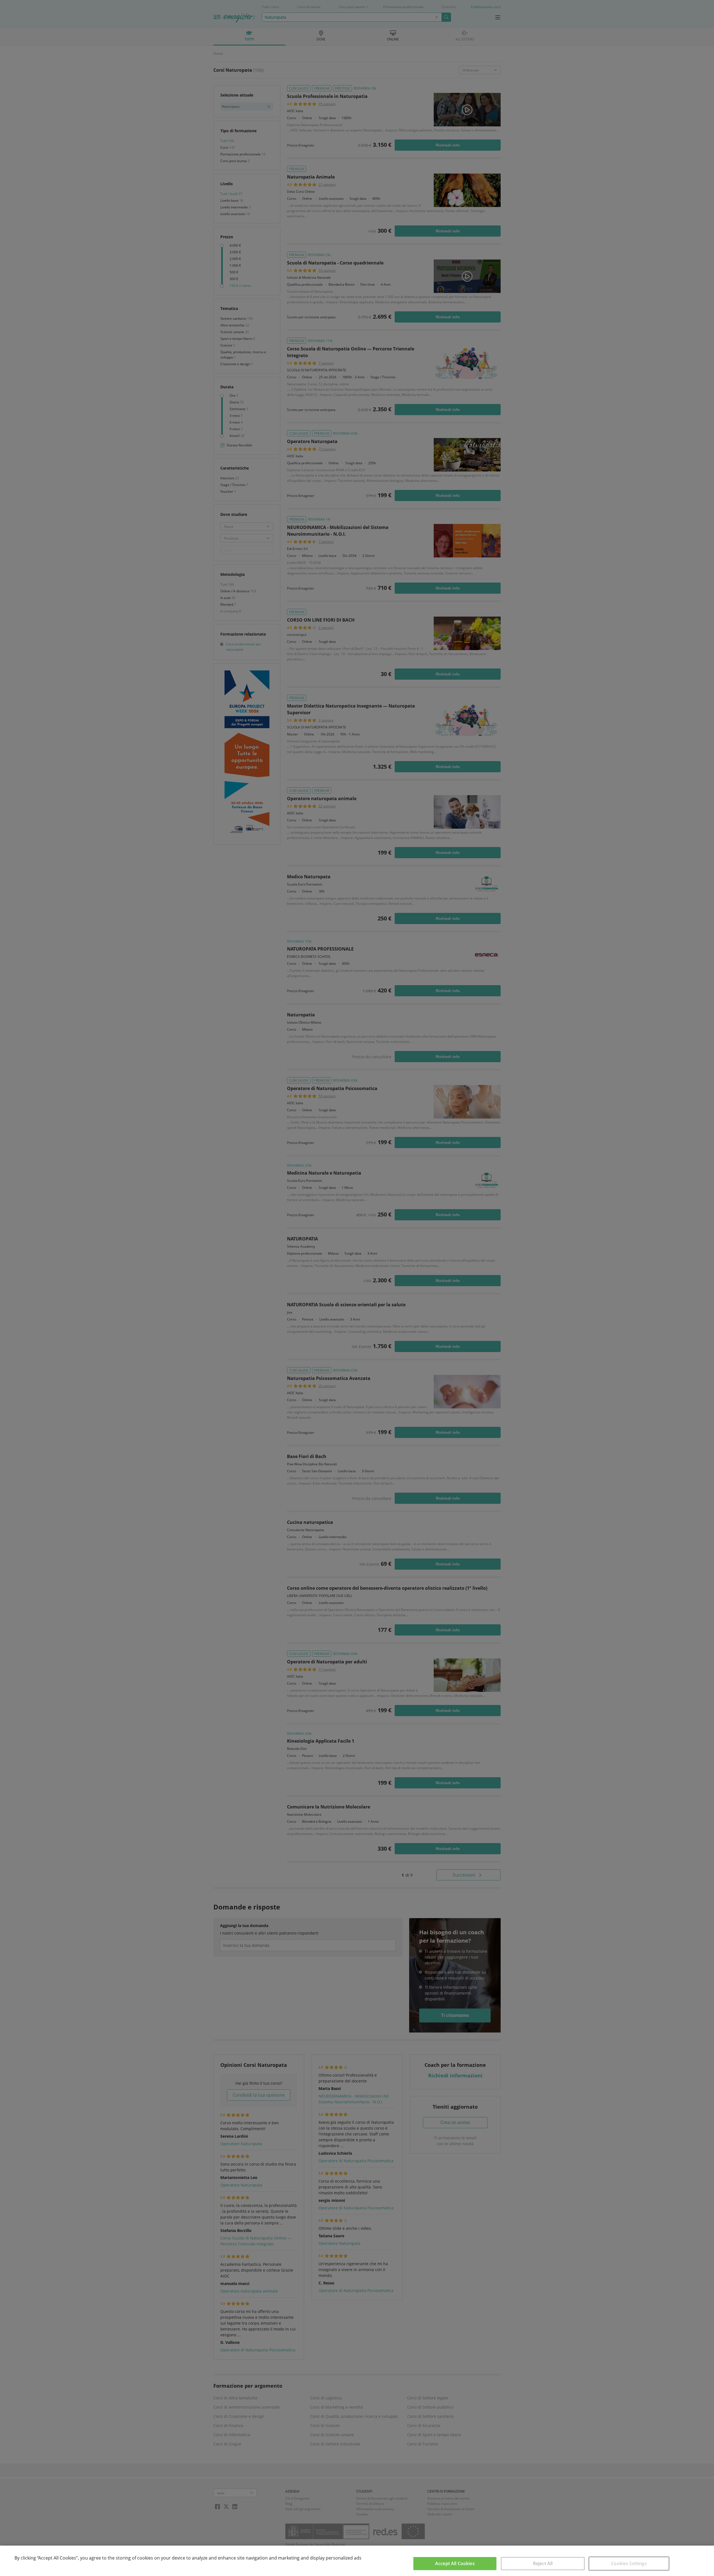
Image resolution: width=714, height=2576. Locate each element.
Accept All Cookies (455, 2563)
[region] (357, 2561)
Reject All (543, 2563)
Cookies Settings (629, 2563)
